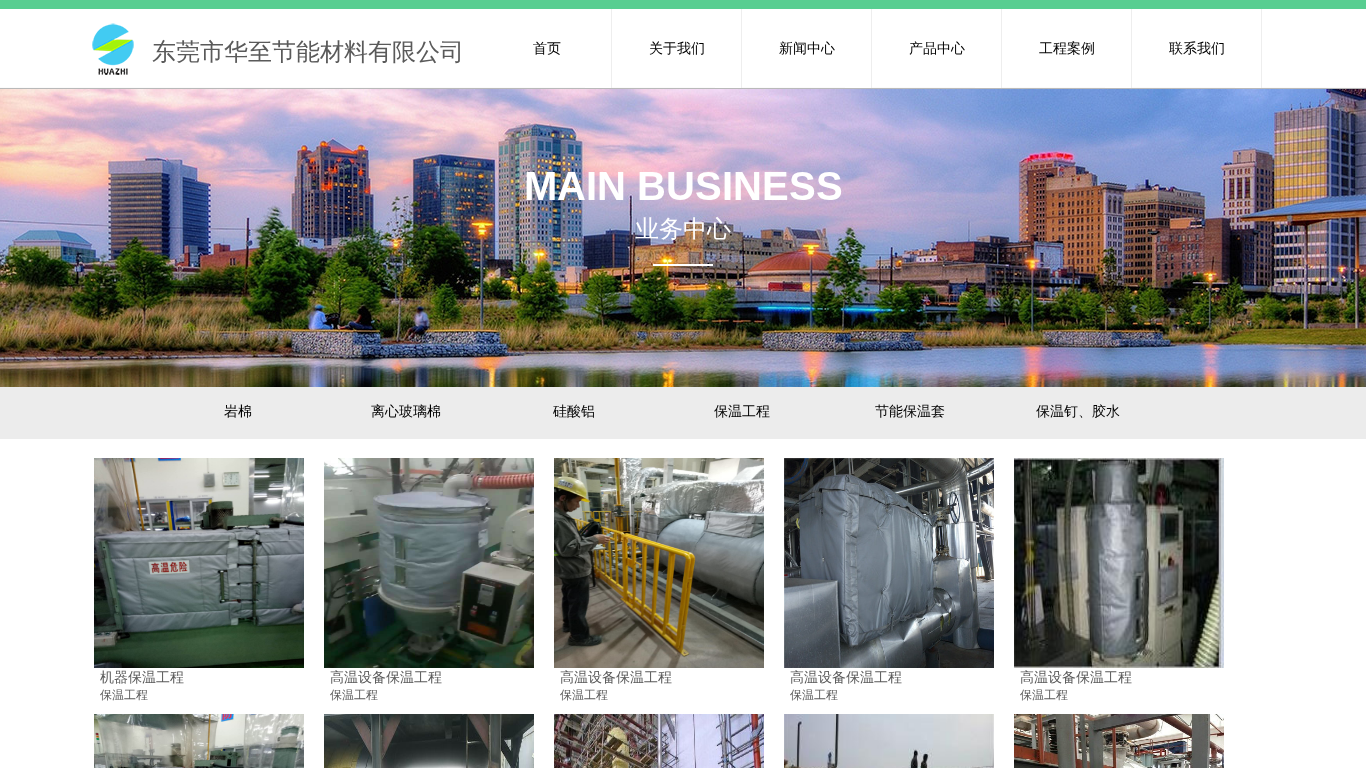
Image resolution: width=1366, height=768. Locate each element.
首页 (547, 48)
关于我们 (677, 48)
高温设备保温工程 (386, 677)
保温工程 (124, 695)
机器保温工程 (142, 677)
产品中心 (937, 48)
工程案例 (1067, 48)
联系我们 (1197, 48)
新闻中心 (807, 48)
